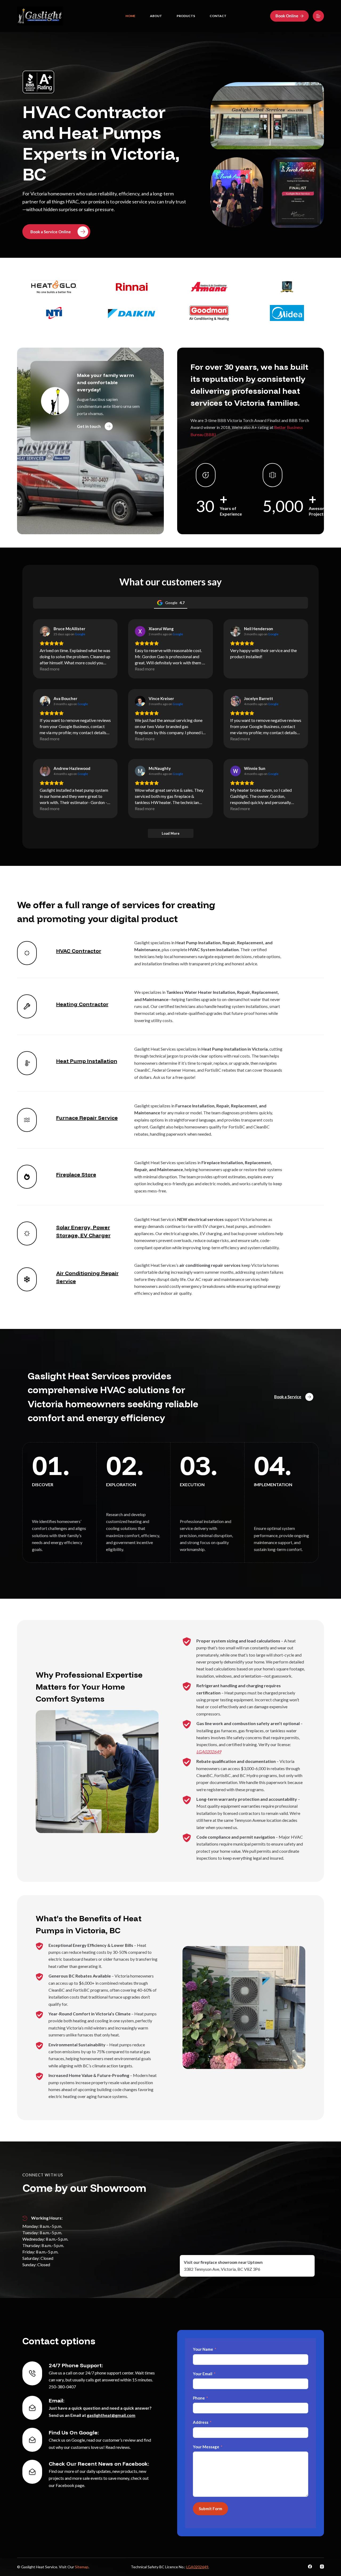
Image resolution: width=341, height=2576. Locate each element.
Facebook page (70, 2485)
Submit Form (210, 2509)
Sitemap (82, 2567)
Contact (218, 16)
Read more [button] (50, 669)
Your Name (203, 2349)
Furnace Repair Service (87, 1118)
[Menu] (318, 16)
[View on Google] (45, 631)
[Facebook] (310, 2567)
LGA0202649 (209, 1752)
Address (201, 2422)
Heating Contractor (82, 1004)
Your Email (203, 2374)
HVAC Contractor (79, 951)
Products (186, 16)
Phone (199, 2398)
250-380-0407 (62, 2387)
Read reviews (118, 2447)
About (156, 16)
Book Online (287, 16)
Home (130, 16)
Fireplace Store (76, 1174)
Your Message (206, 2447)
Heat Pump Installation (87, 1061)
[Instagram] (322, 2567)
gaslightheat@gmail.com (111, 2415)
